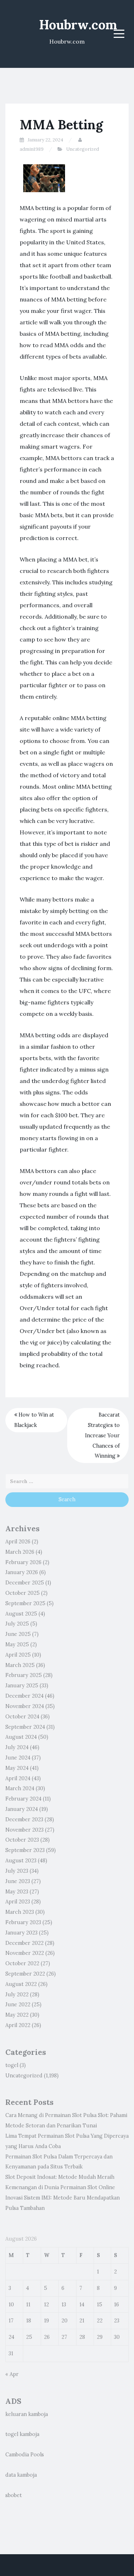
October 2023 (22, 1840)
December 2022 (24, 1943)
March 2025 (20, 1665)
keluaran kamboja (27, 2414)
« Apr (12, 2374)
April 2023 (18, 1902)
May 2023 (17, 1892)
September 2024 (25, 1727)
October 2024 (22, 1717)
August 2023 (21, 1861)
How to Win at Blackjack (34, 1420)
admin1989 (32, 149)
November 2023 (24, 1830)
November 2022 (25, 1953)
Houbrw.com (78, 25)
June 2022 (18, 2005)
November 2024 (25, 1706)
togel (12, 2065)
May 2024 (17, 1768)
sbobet (14, 2495)
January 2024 (22, 1809)
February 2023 (23, 1922)
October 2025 (23, 1593)
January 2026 (22, 1572)
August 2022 (21, 1984)
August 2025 (21, 1614)
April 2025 (18, 1655)
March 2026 (20, 1552)
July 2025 (17, 1624)
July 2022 (17, 1995)
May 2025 (17, 1644)
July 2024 (17, 1747)
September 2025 (25, 1603)
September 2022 (25, 1974)
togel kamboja (22, 2434)
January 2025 (22, 1686)
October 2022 (22, 1963)
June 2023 (18, 1881)
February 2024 (23, 1799)
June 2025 (18, 1634)
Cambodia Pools (25, 2455)
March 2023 (20, 1912)
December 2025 (25, 1583)
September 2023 (25, 1850)
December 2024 (24, 1696)
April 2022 (18, 2025)
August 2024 (21, 1737)
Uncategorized (83, 149)
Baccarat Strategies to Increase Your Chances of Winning (102, 1435)
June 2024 (18, 1758)
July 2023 (17, 1871)
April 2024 (18, 1778)
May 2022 (17, 2015)
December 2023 (24, 1819)
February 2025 (24, 1675)
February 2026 (23, 1562)
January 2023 (21, 1933)
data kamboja (21, 2475)
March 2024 (20, 1788)
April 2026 (18, 1542)
